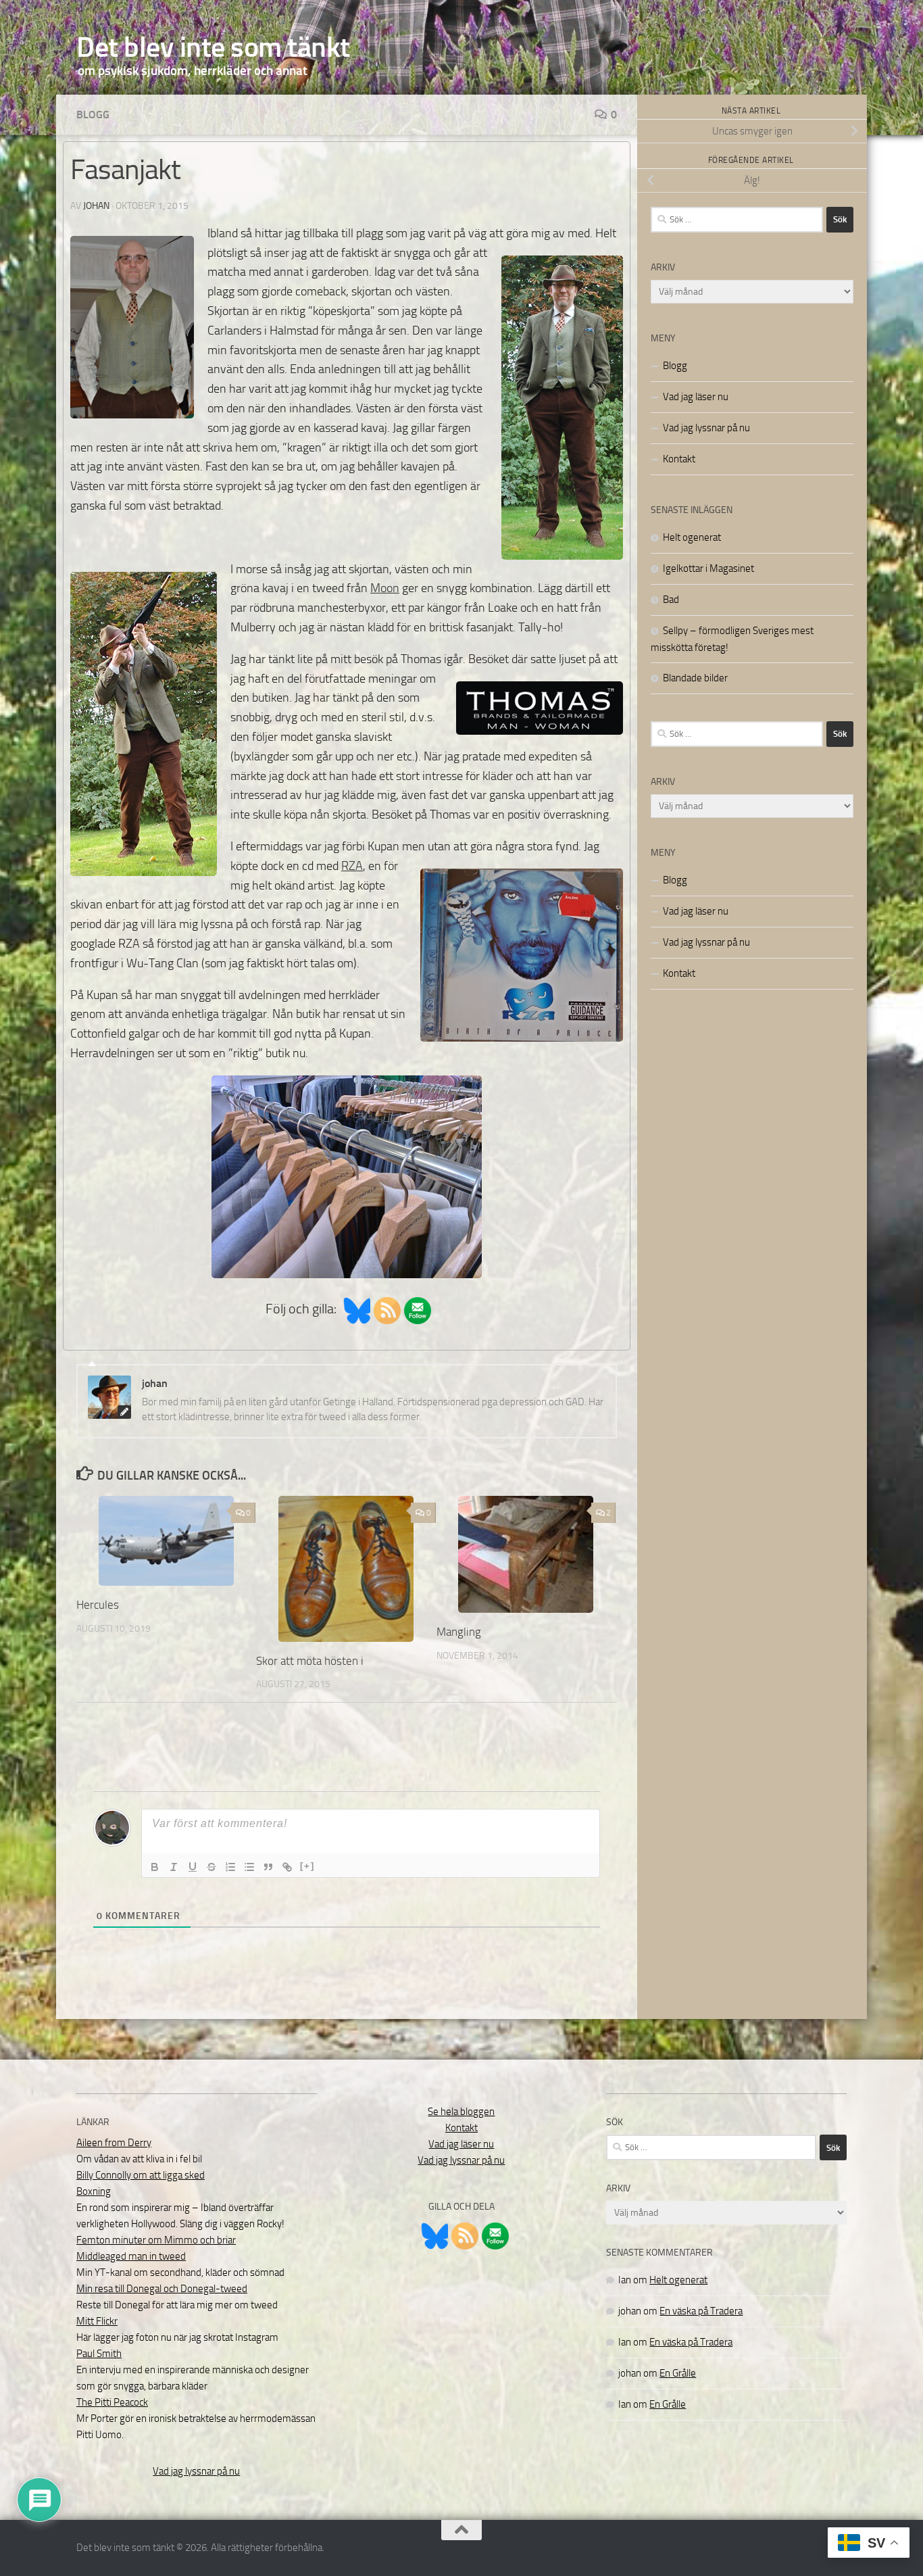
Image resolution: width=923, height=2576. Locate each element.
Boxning (94, 2191)
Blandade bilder (695, 678)
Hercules (98, 1605)
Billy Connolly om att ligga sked (141, 2175)
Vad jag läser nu (696, 397)
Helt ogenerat (692, 537)
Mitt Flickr (97, 2321)
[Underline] (193, 1867)
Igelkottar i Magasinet (708, 568)
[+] (307, 1866)
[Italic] (174, 1867)
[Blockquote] (268, 1867)
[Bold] (155, 1867)
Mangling (459, 1632)
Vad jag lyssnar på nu (706, 428)
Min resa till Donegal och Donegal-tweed (162, 2289)
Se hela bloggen (461, 2112)
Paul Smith (99, 2354)
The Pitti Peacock (112, 2402)
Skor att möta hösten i (310, 1661)
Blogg (93, 115)
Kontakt (679, 459)
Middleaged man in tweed (131, 2256)
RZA (352, 866)
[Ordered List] (230, 1867)
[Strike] (211, 1867)
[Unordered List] (249, 1867)
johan (96, 206)
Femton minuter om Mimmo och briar (156, 2240)
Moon (385, 588)
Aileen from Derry (114, 2143)
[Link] (287, 1867)
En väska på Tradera (701, 2311)
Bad (671, 600)
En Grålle (678, 2373)
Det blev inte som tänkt (213, 47)
